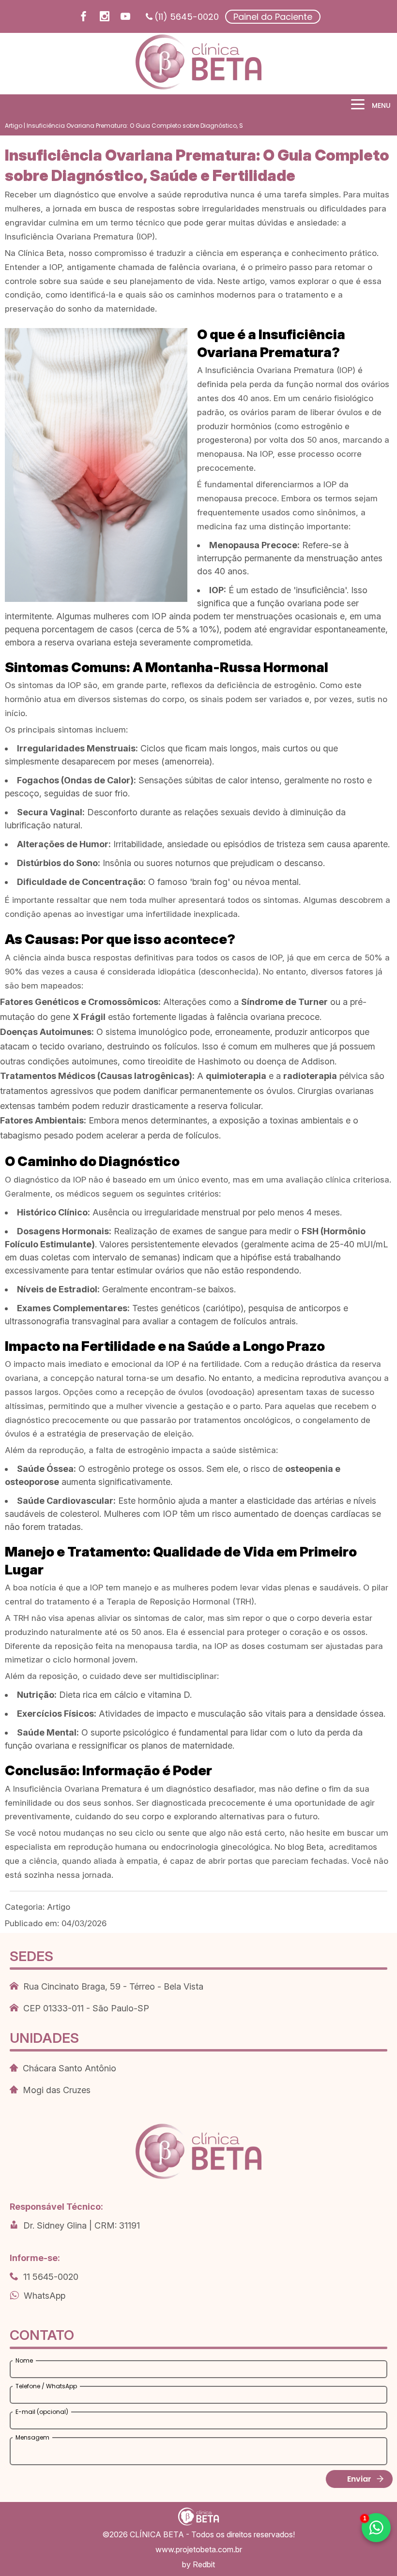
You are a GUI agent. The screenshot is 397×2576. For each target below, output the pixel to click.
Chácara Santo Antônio (69, 2068)
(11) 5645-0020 (187, 17)
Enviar (359, 2479)
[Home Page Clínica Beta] (198, 64)
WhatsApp (45, 2296)
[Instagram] (105, 18)
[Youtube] (125, 18)
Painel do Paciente (273, 17)
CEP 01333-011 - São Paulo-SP (86, 2008)
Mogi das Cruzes (57, 2090)
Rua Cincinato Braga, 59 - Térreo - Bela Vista (113, 1986)
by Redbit (198, 2564)
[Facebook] (84, 18)
